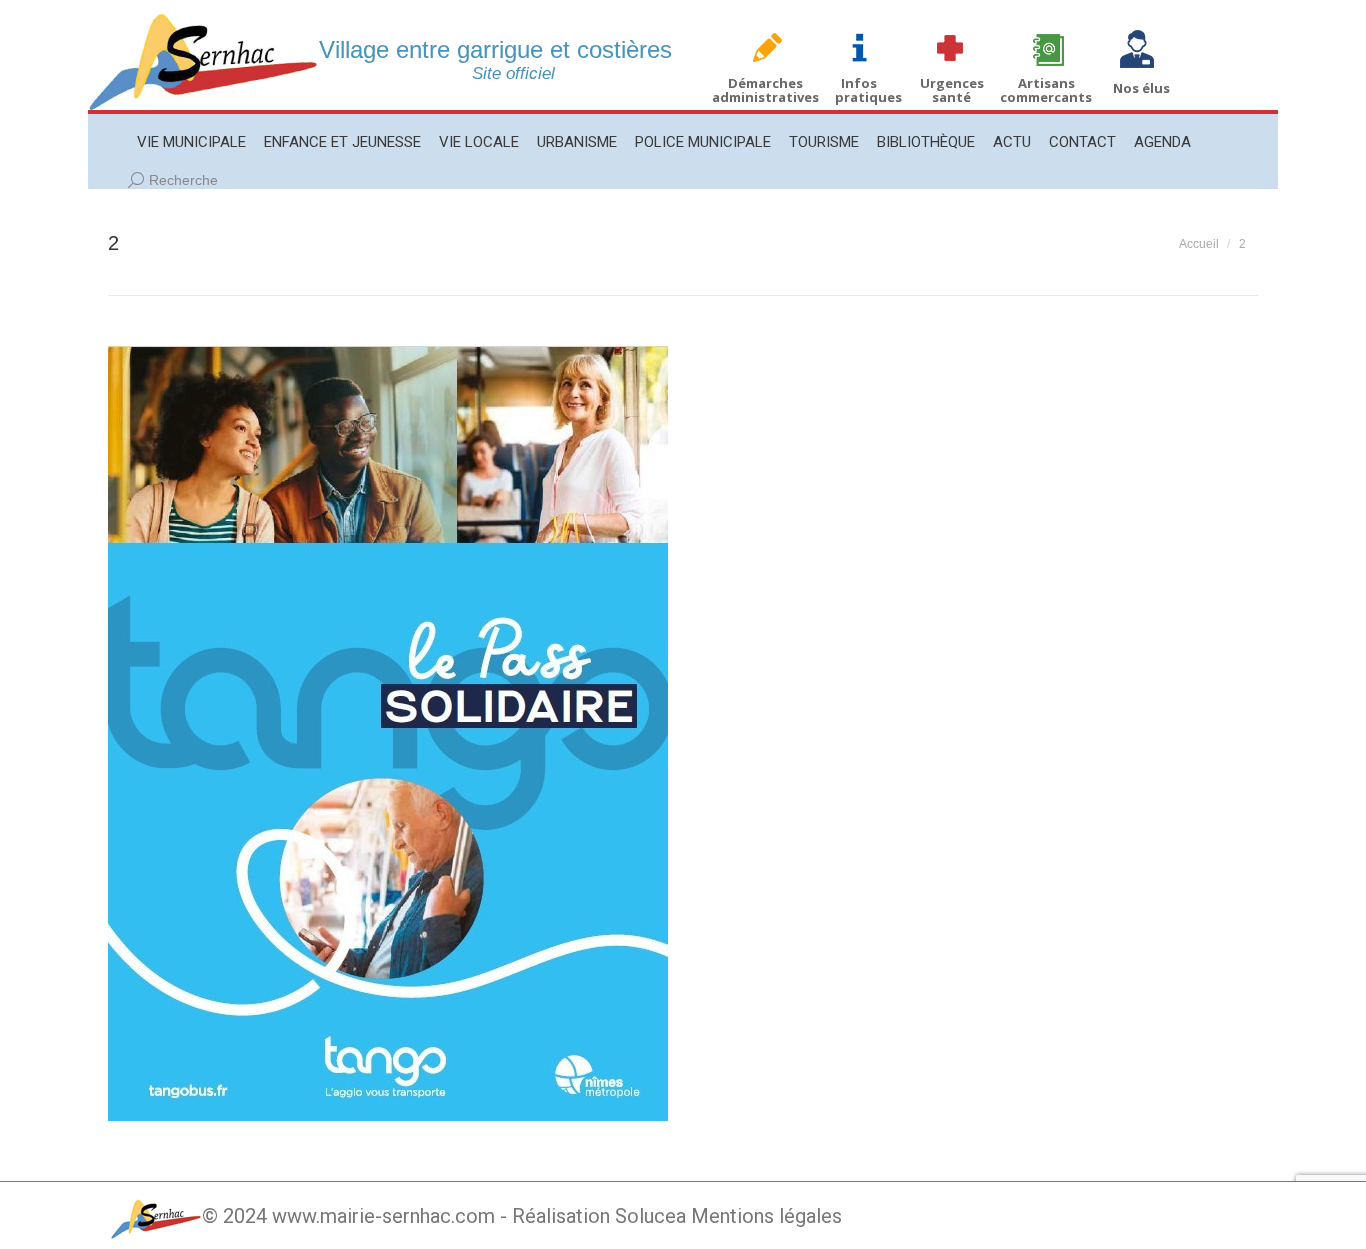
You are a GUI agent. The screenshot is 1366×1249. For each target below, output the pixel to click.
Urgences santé (952, 90)
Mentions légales (766, 1216)
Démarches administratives (765, 90)
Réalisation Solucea (599, 1216)
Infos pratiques (868, 90)
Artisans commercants (1046, 90)
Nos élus (1141, 88)
